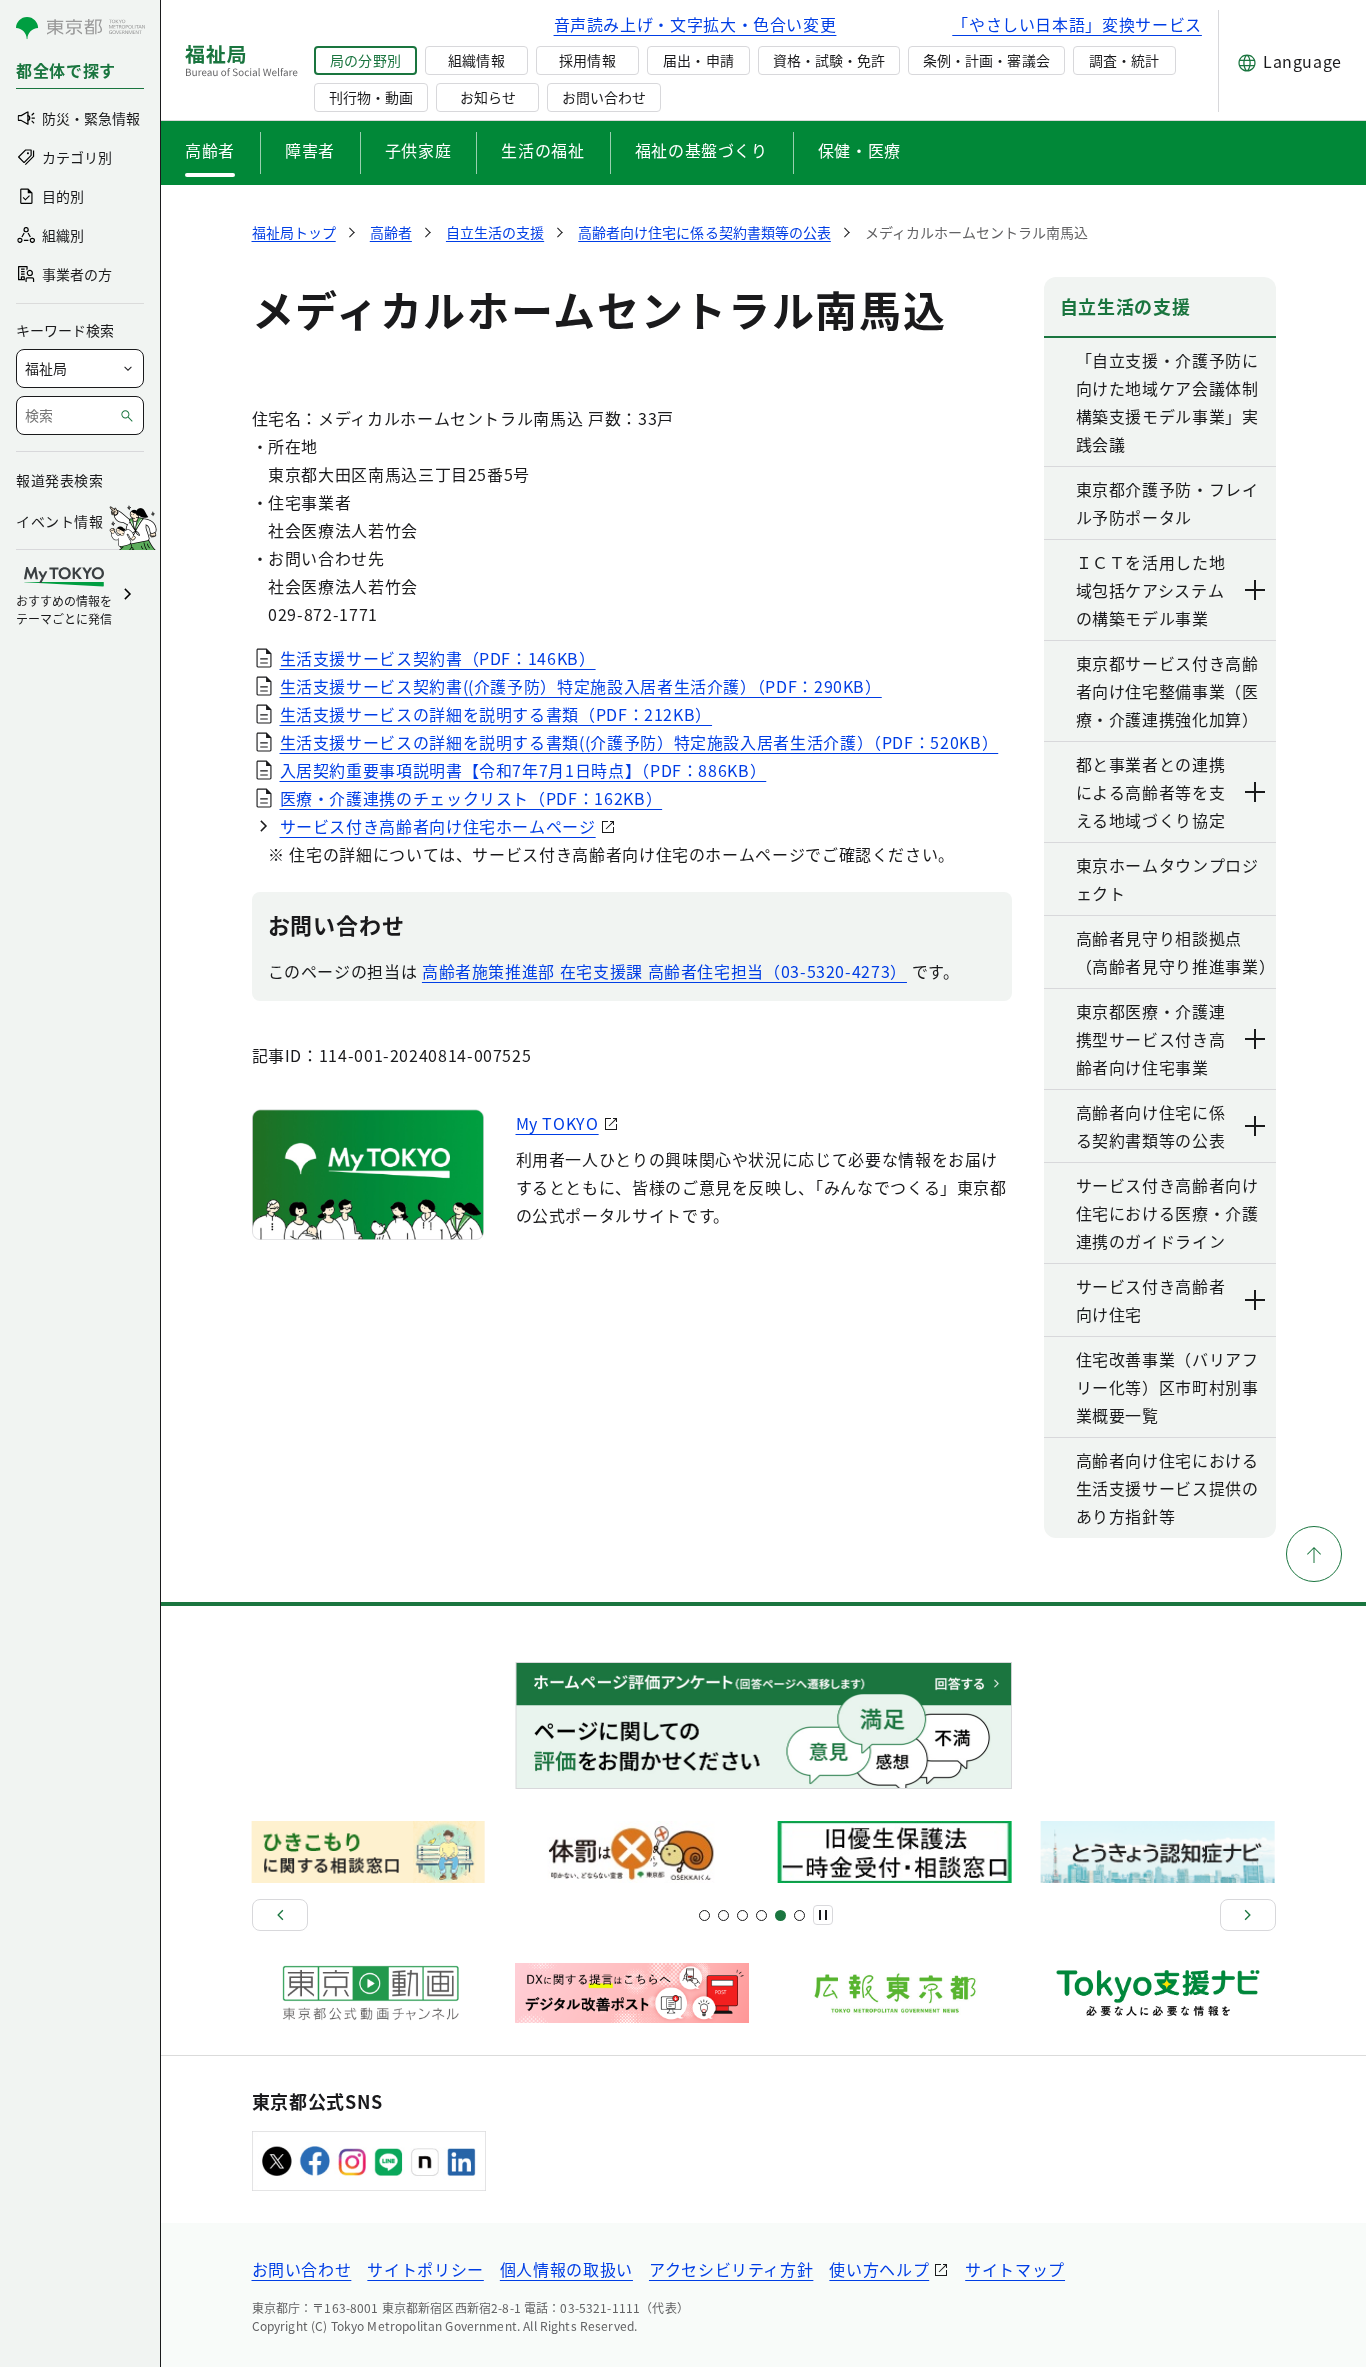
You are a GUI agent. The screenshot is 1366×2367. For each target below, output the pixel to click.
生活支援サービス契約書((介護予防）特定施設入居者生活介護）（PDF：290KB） (581, 686)
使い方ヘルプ (879, 2269)
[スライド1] (704, 1915)
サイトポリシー (425, 2269)
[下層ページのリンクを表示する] (1256, 590)
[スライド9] (742, 1915)
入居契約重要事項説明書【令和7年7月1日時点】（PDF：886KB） (523, 770)
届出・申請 (698, 60)
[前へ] (280, 1915)
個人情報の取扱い (566, 2269)
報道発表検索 (59, 480)
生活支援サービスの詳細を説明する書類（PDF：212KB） (496, 714)
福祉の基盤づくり (701, 150)
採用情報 (587, 60)
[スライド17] (780, 1915)
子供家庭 (418, 150)
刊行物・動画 (371, 97)
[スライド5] (723, 1915)
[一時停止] (823, 1915)
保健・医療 (859, 150)
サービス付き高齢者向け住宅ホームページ (438, 826)
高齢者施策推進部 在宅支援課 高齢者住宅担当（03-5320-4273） (664, 971)
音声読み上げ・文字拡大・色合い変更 (695, 24)
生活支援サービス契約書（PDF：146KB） (438, 658)
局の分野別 (365, 60)
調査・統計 (1124, 60)
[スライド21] (799, 1915)
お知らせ (488, 97)
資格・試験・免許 (829, 60)
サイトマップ (1015, 2269)
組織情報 (476, 60)
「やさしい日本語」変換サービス (1077, 24)
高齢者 (210, 150)
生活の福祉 (542, 150)
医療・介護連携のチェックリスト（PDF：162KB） (471, 798)
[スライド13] (761, 1915)
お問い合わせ (604, 97)
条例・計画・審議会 (986, 60)
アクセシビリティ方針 (731, 2269)
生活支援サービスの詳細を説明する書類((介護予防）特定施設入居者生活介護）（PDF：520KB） (639, 742)
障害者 (310, 150)
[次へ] (1248, 1915)
